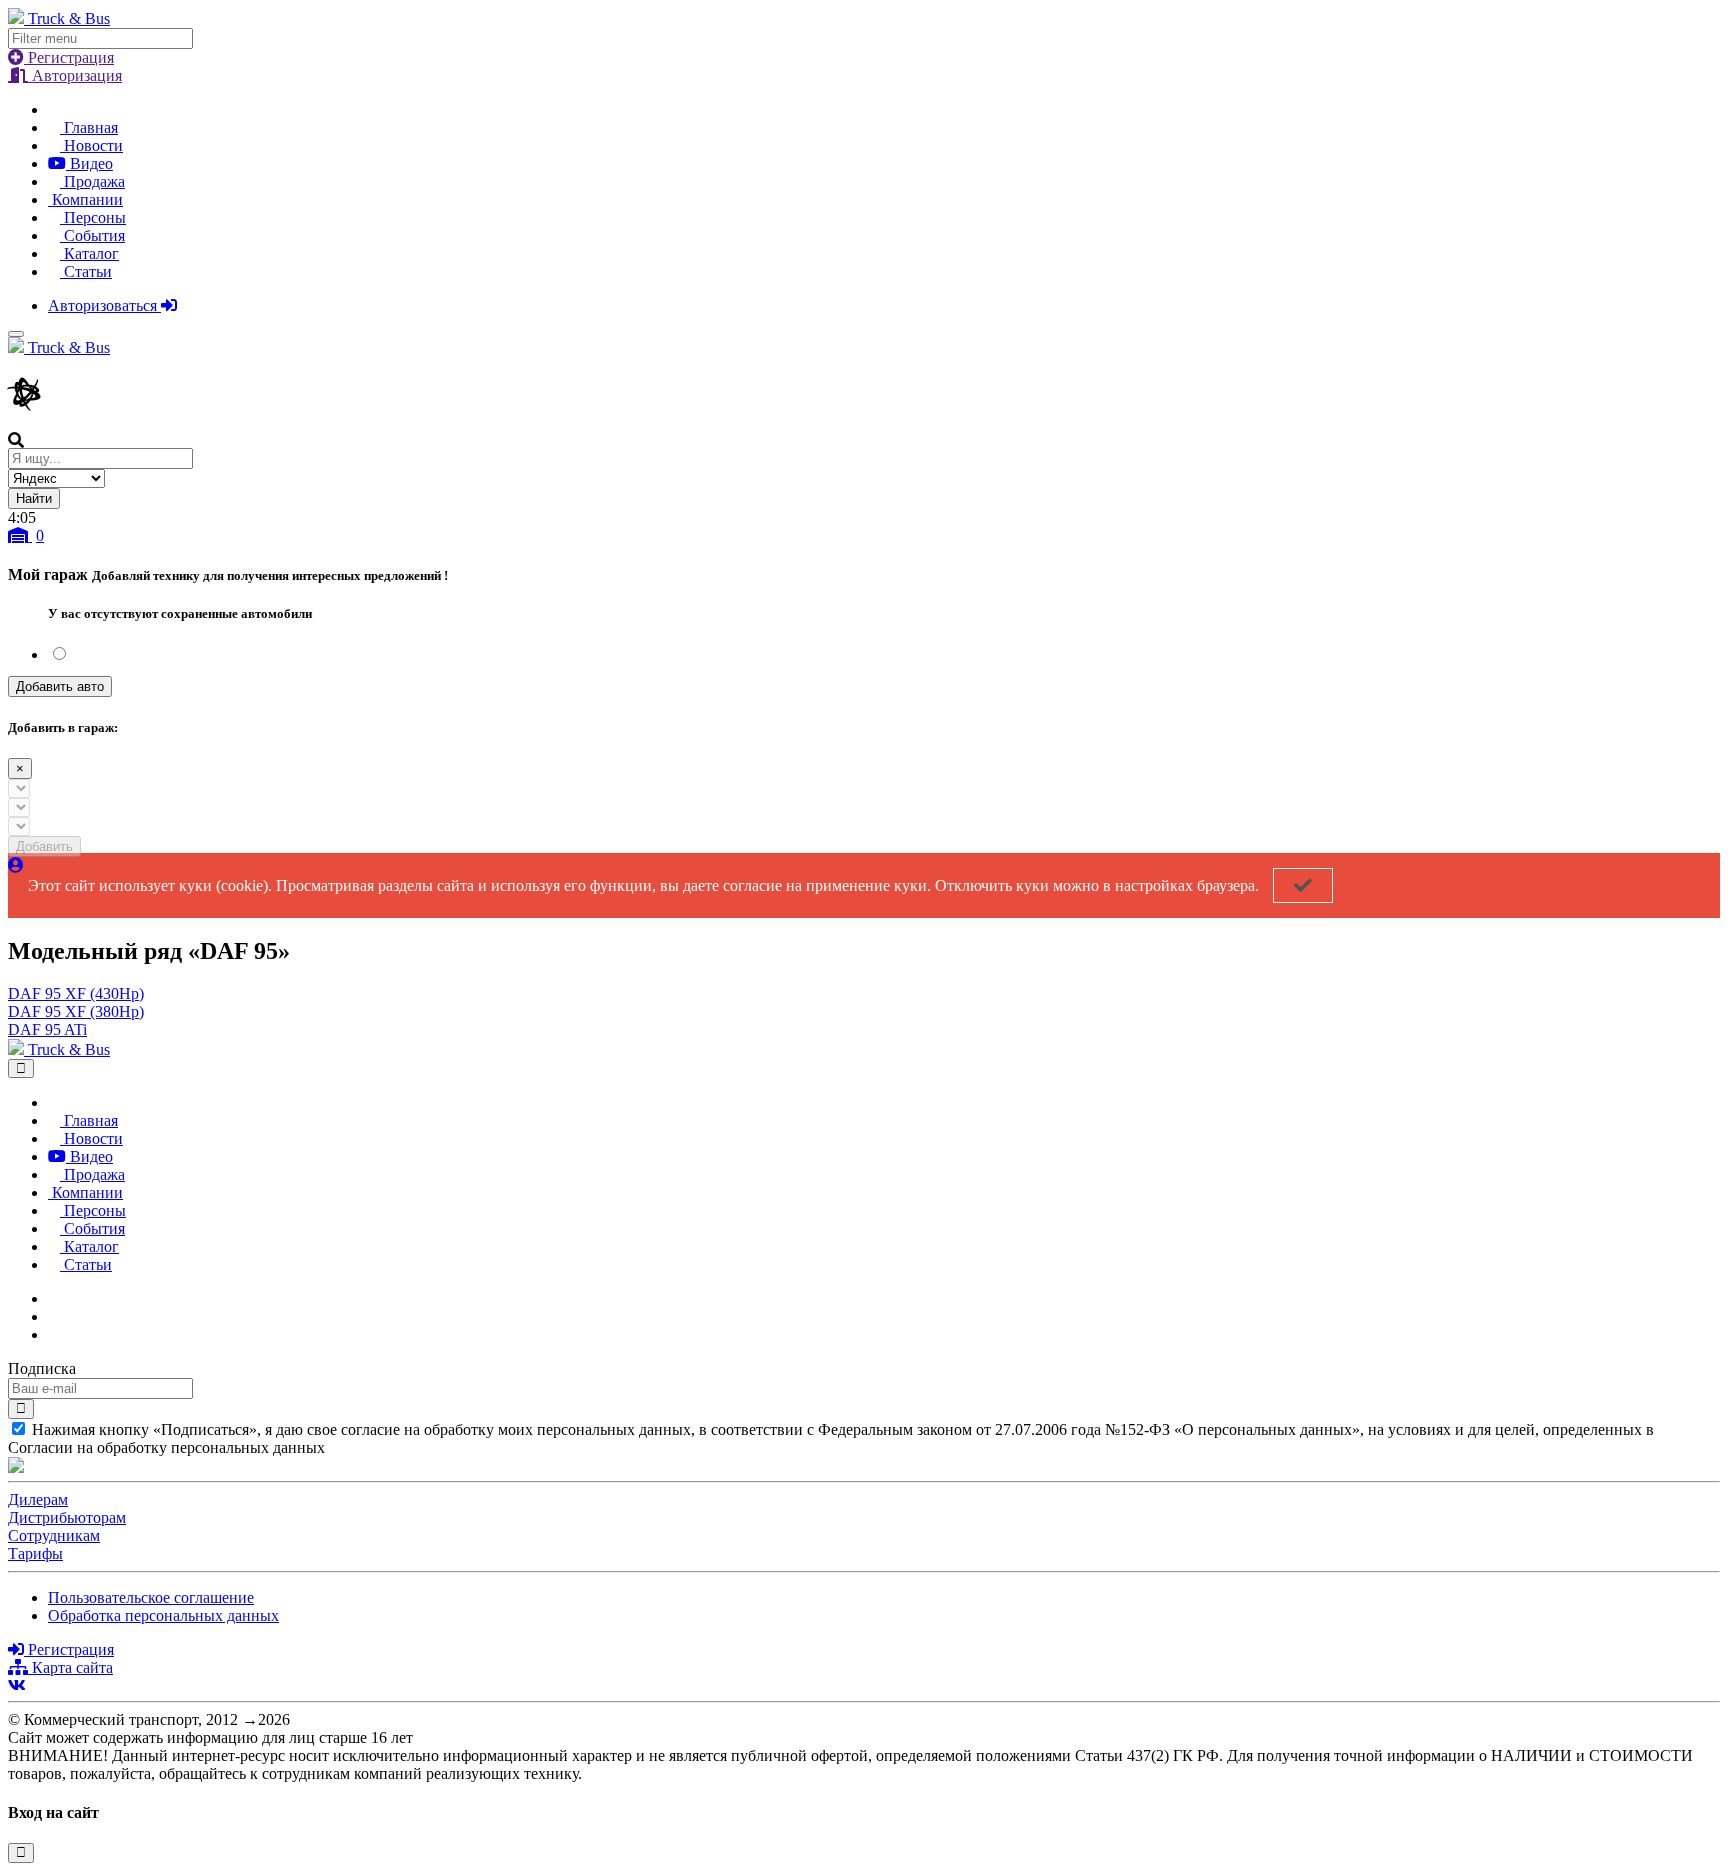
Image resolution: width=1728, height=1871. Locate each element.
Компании (85, 199)
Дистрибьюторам (67, 1517)
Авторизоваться (104, 305)
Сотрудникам (54, 1535)
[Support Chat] (54, 1316)
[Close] (21, 1068)
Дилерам (38, 1499)
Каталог (89, 253)
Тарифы (35, 1553)
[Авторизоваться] (16, 865)
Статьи (86, 271)
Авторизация (75, 75)
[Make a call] (54, 1334)
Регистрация (69, 57)
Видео (89, 163)
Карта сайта (70, 1667)
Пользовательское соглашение (151, 1597)
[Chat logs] (54, 1298)
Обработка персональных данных (163, 1615)
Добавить (44, 846)
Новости (91, 145)
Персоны (93, 217)
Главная (89, 127)
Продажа (92, 181)
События (92, 235)
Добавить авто (60, 686)
